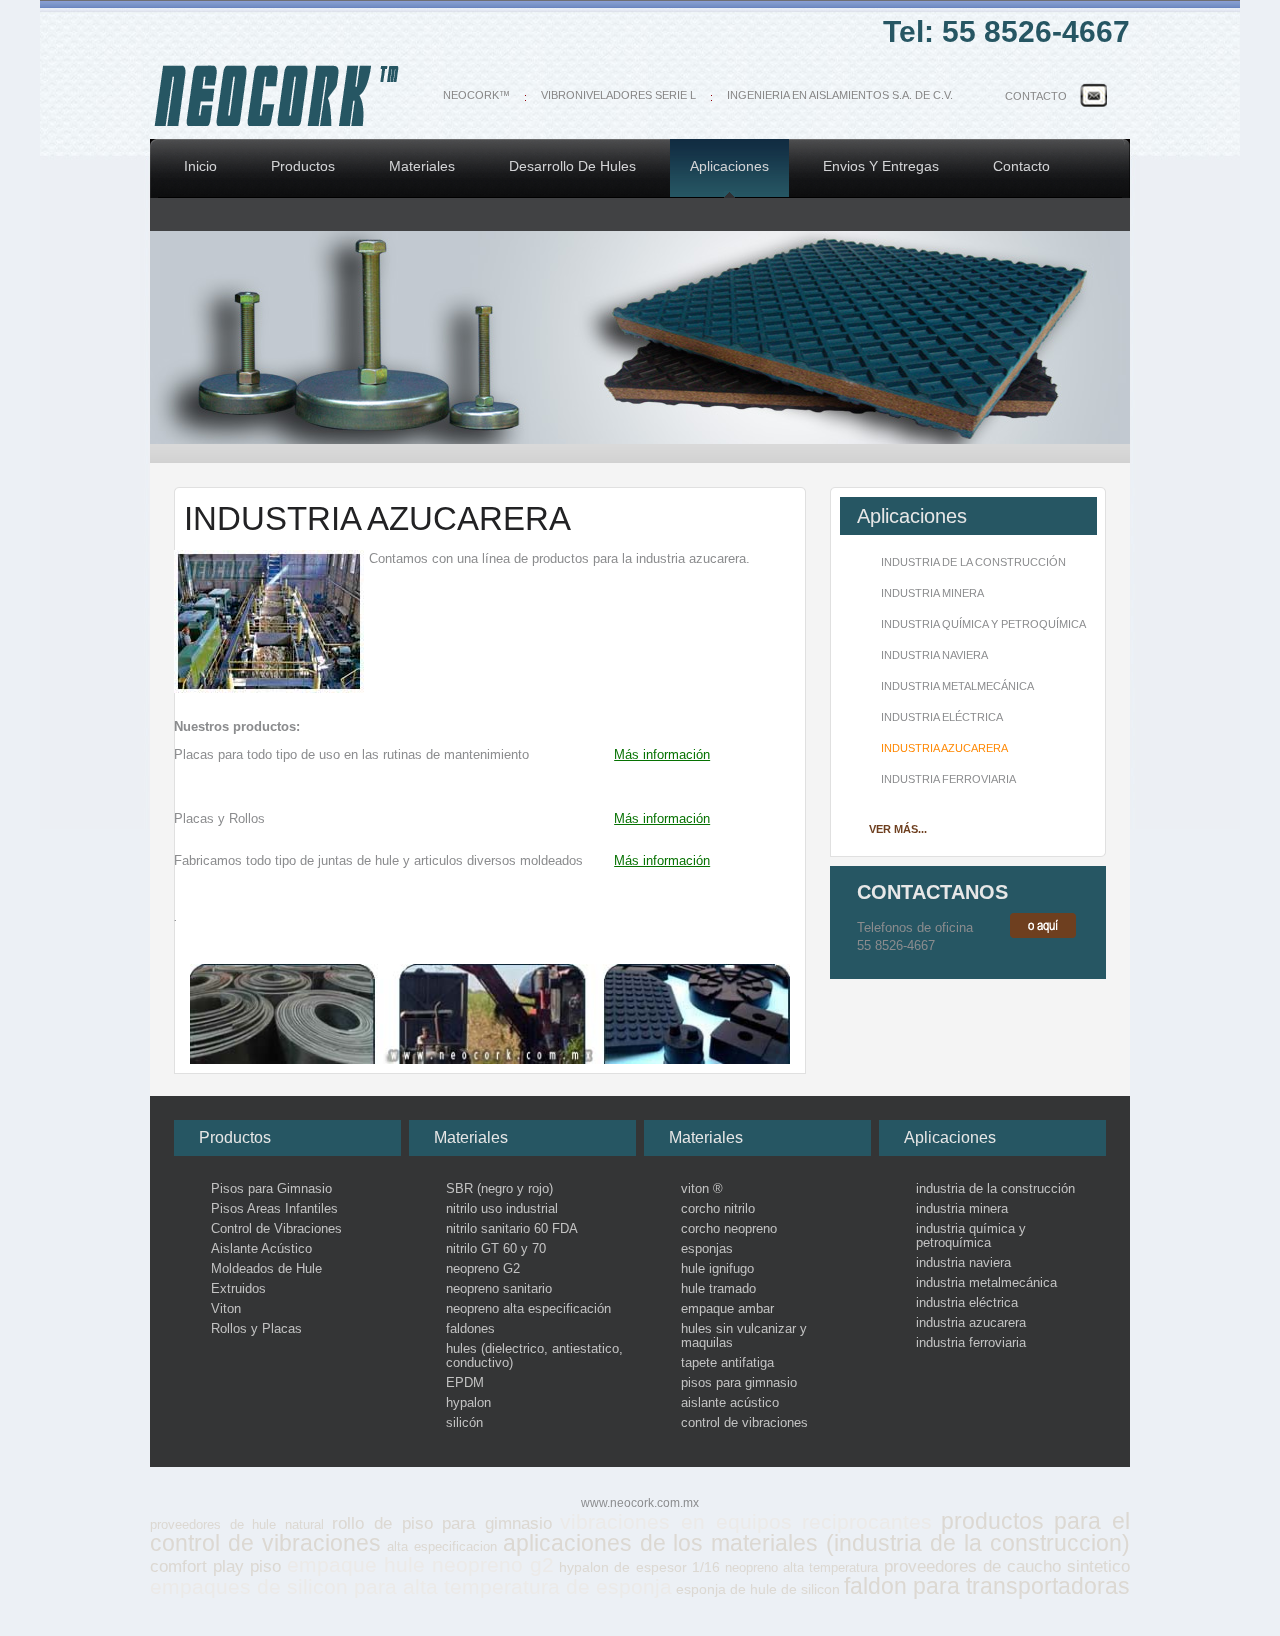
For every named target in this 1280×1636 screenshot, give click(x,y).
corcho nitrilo (718, 1209)
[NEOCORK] (276, 126)
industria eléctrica (942, 717)
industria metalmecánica (957, 686)
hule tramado (718, 1289)
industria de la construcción (973, 562)
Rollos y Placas (256, 1329)
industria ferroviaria (948, 779)
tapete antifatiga (727, 1363)
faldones (470, 1329)
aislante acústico (730, 1403)
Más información (662, 754)
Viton (226, 1309)
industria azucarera (944, 748)
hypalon (468, 1403)
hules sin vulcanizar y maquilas (744, 1336)
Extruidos (238, 1289)
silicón (464, 1423)
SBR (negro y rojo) (499, 1189)
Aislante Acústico (261, 1249)
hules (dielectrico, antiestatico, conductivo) (534, 1356)
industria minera (932, 593)
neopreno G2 (483, 1269)
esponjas (707, 1249)
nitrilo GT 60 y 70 (496, 1249)
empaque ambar (727, 1309)
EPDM (465, 1383)
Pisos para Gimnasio (271, 1189)
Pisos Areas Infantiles (274, 1209)
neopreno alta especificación (528, 1309)
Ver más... (898, 829)
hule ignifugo (717, 1269)
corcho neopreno (729, 1229)
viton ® (702, 1189)
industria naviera (934, 655)
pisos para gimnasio (739, 1383)
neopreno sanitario (499, 1289)
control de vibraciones (744, 1423)
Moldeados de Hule (266, 1269)
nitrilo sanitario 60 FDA (512, 1229)
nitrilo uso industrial (502, 1209)
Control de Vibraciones (276, 1229)
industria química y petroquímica (983, 624)
